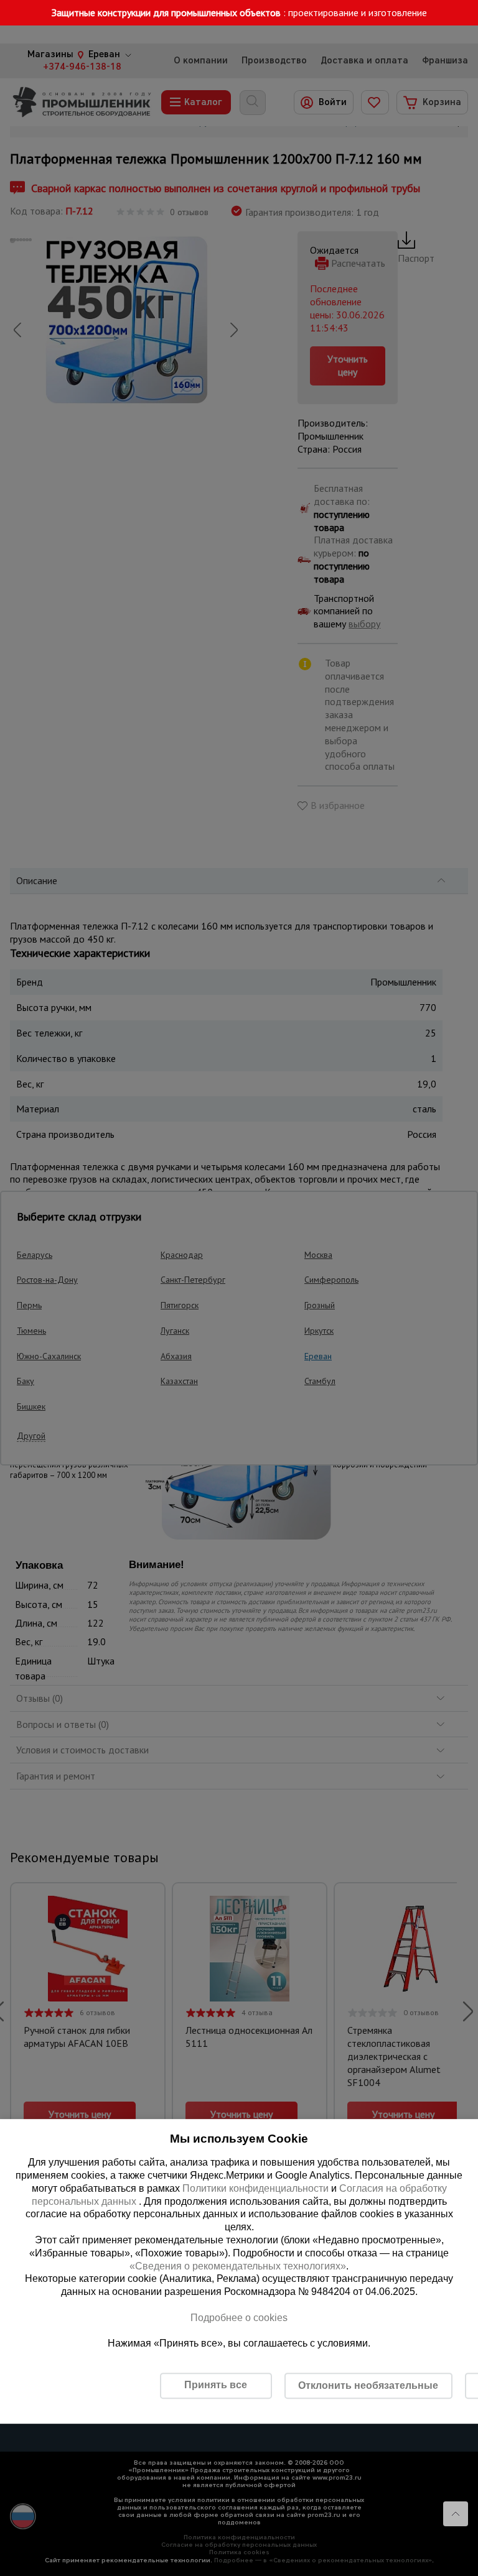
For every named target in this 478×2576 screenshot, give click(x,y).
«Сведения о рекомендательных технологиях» (238, 2266)
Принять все (216, 2385)
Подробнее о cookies (239, 2318)
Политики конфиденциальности (255, 2188)
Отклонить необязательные (368, 2385)
